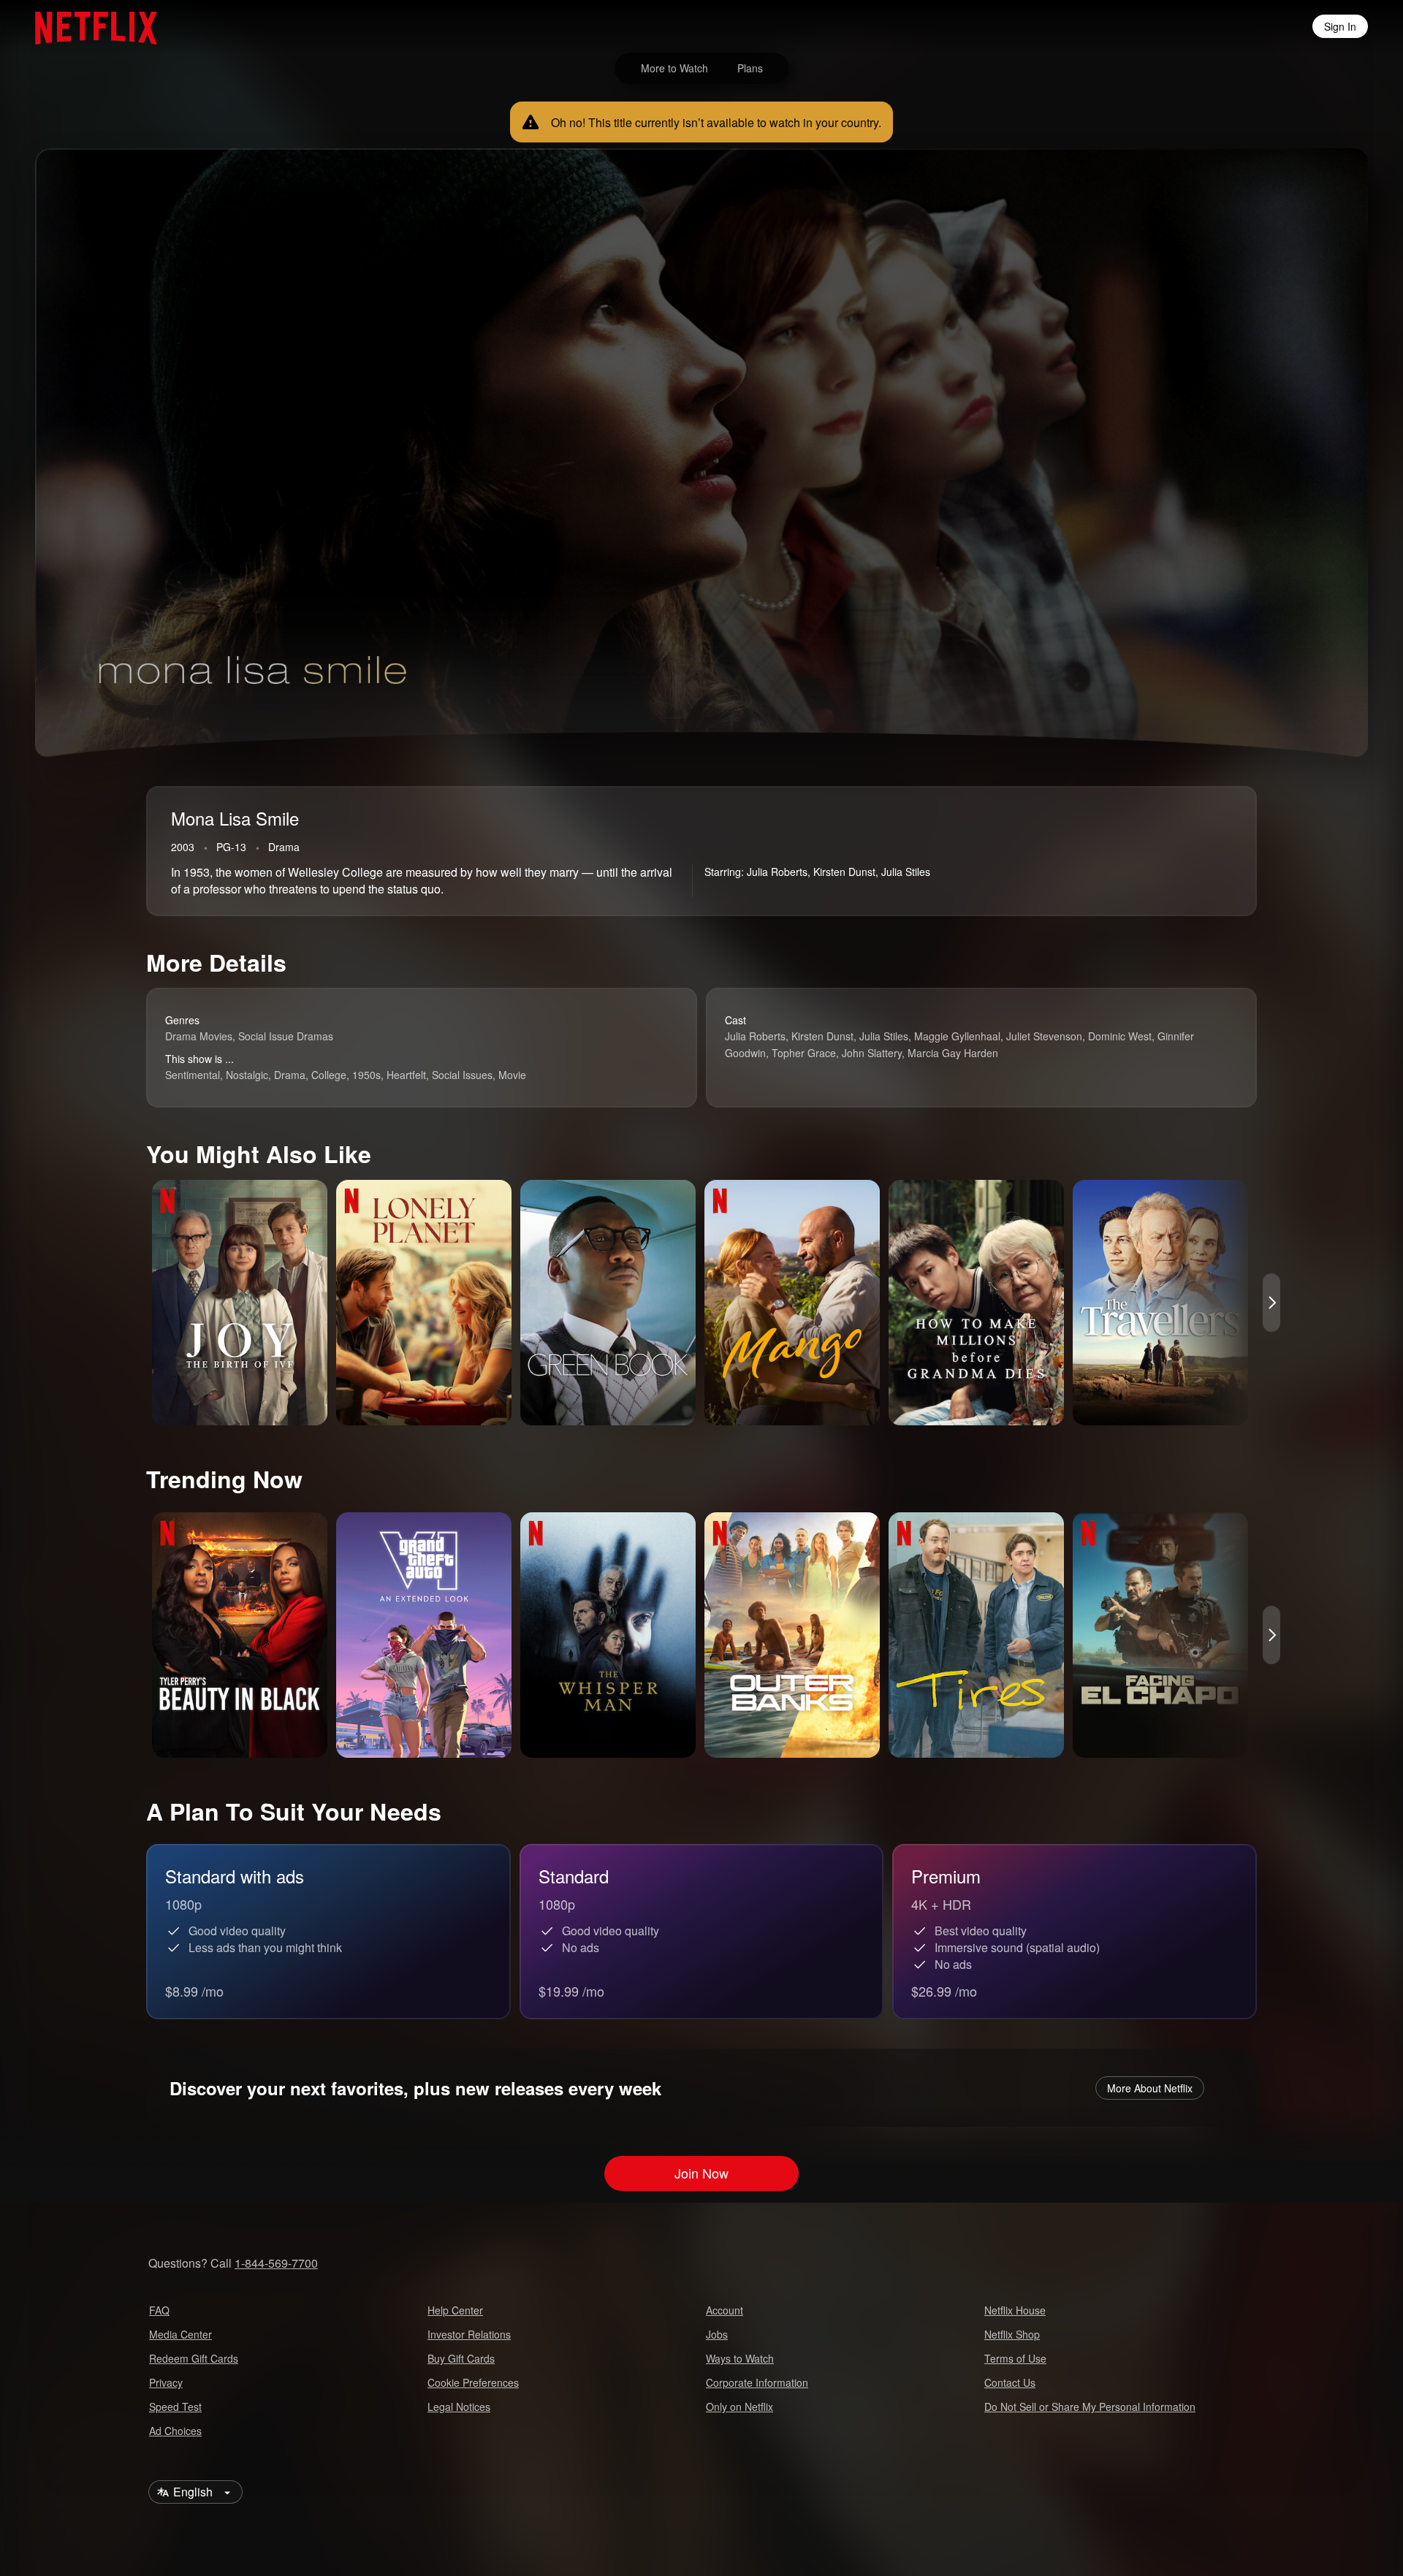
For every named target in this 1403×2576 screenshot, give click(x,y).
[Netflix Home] (89, 26)
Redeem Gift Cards (194, 2358)
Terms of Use (1015, 2358)
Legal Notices (459, 2407)
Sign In (1340, 26)
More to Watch (674, 68)
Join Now (701, 2173)
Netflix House (1015, 2310)
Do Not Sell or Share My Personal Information (1090, 2407)
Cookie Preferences (473, 2382)
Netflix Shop (1012, 2334)
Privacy (166, 2382)
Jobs (717, 2334)
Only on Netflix (739, 2407)
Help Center (455, 2310)
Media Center (180, 2334)
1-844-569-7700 (276, 2263)
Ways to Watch (740, 2358)
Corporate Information (757, 2382)
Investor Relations (469, 2334)
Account (725, 2310)
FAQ (159, 2310)
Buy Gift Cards (461, 2358)
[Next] (1271, 1303)
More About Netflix (1150, 2088)
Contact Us (1010, 2382)
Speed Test (175, 2407)
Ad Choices (175, 2431)
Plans (750, 68)
